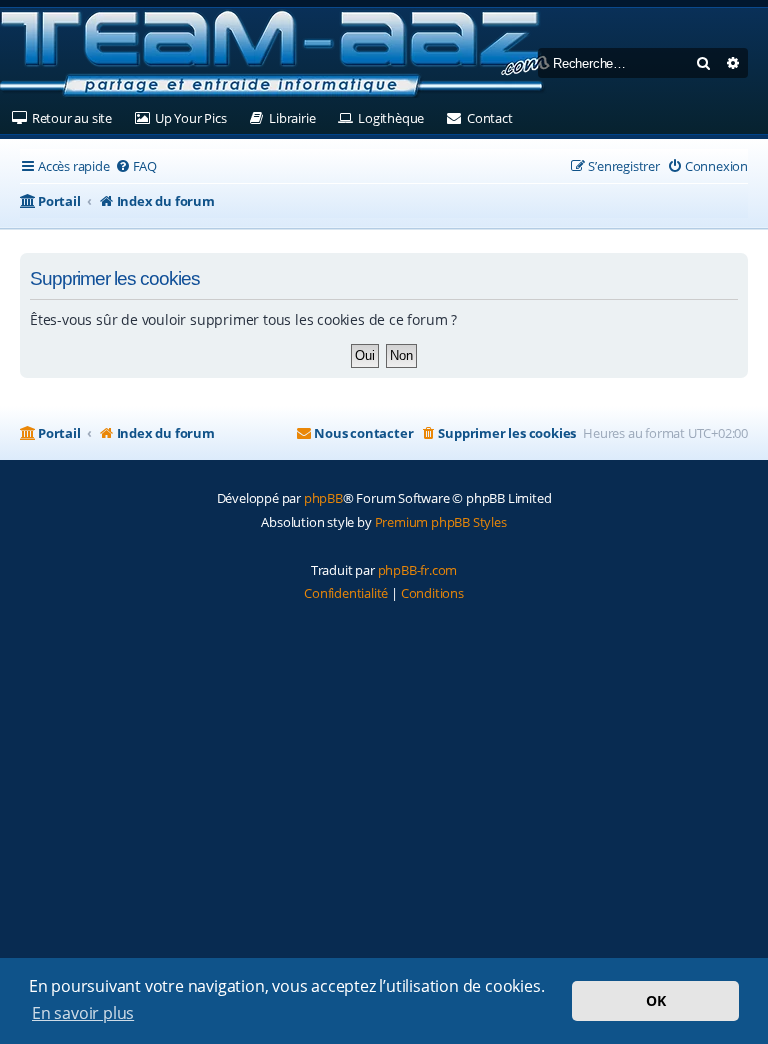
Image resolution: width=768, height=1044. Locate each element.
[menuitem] (136, 166)
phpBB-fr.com (418, 570)
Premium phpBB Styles (441, 522)
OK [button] (656, 1000)
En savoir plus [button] (83, 1013)
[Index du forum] (275, 55)
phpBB (323, 498)
